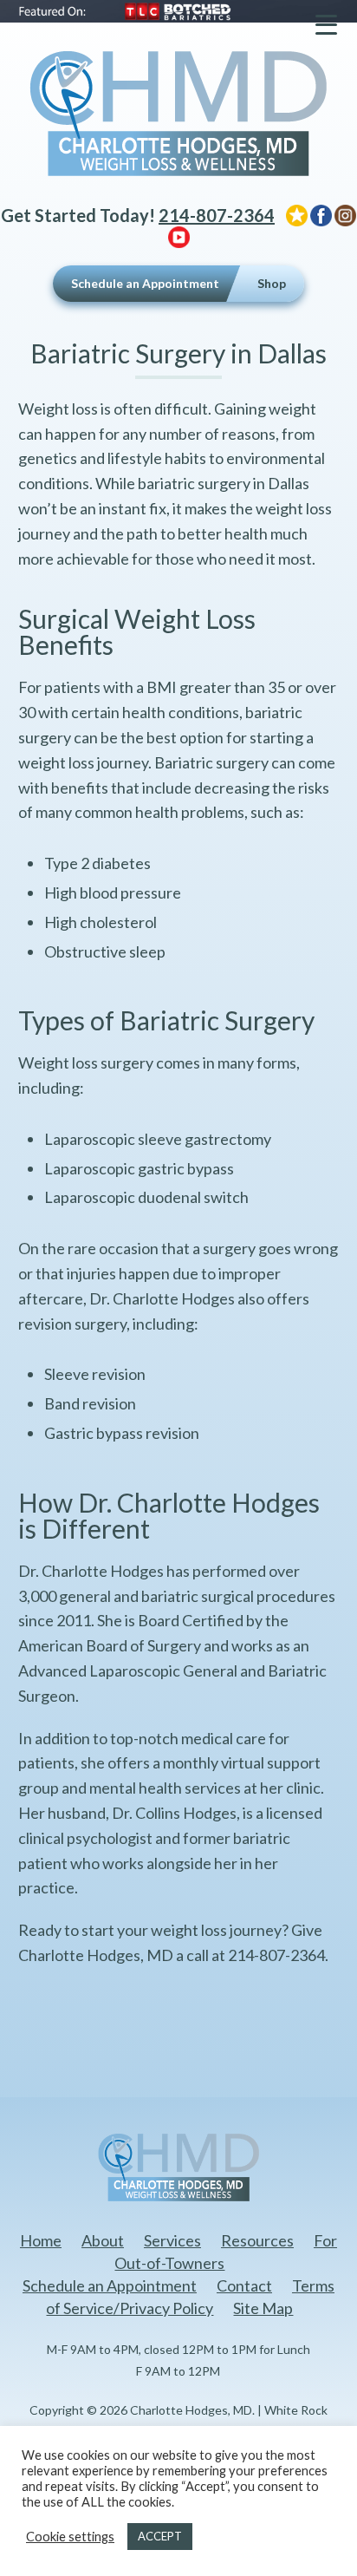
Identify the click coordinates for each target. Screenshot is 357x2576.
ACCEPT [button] (160, 2536)
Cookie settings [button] (70, 2537)
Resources (257, 2240)
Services (172, 2240)
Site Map (263, 2308)
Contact (244, 2285)
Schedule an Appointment (145, 283)
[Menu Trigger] (326, 24)
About (103, 2240)
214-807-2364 (217, 215)
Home (41, 2240)
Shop (272, 283)
